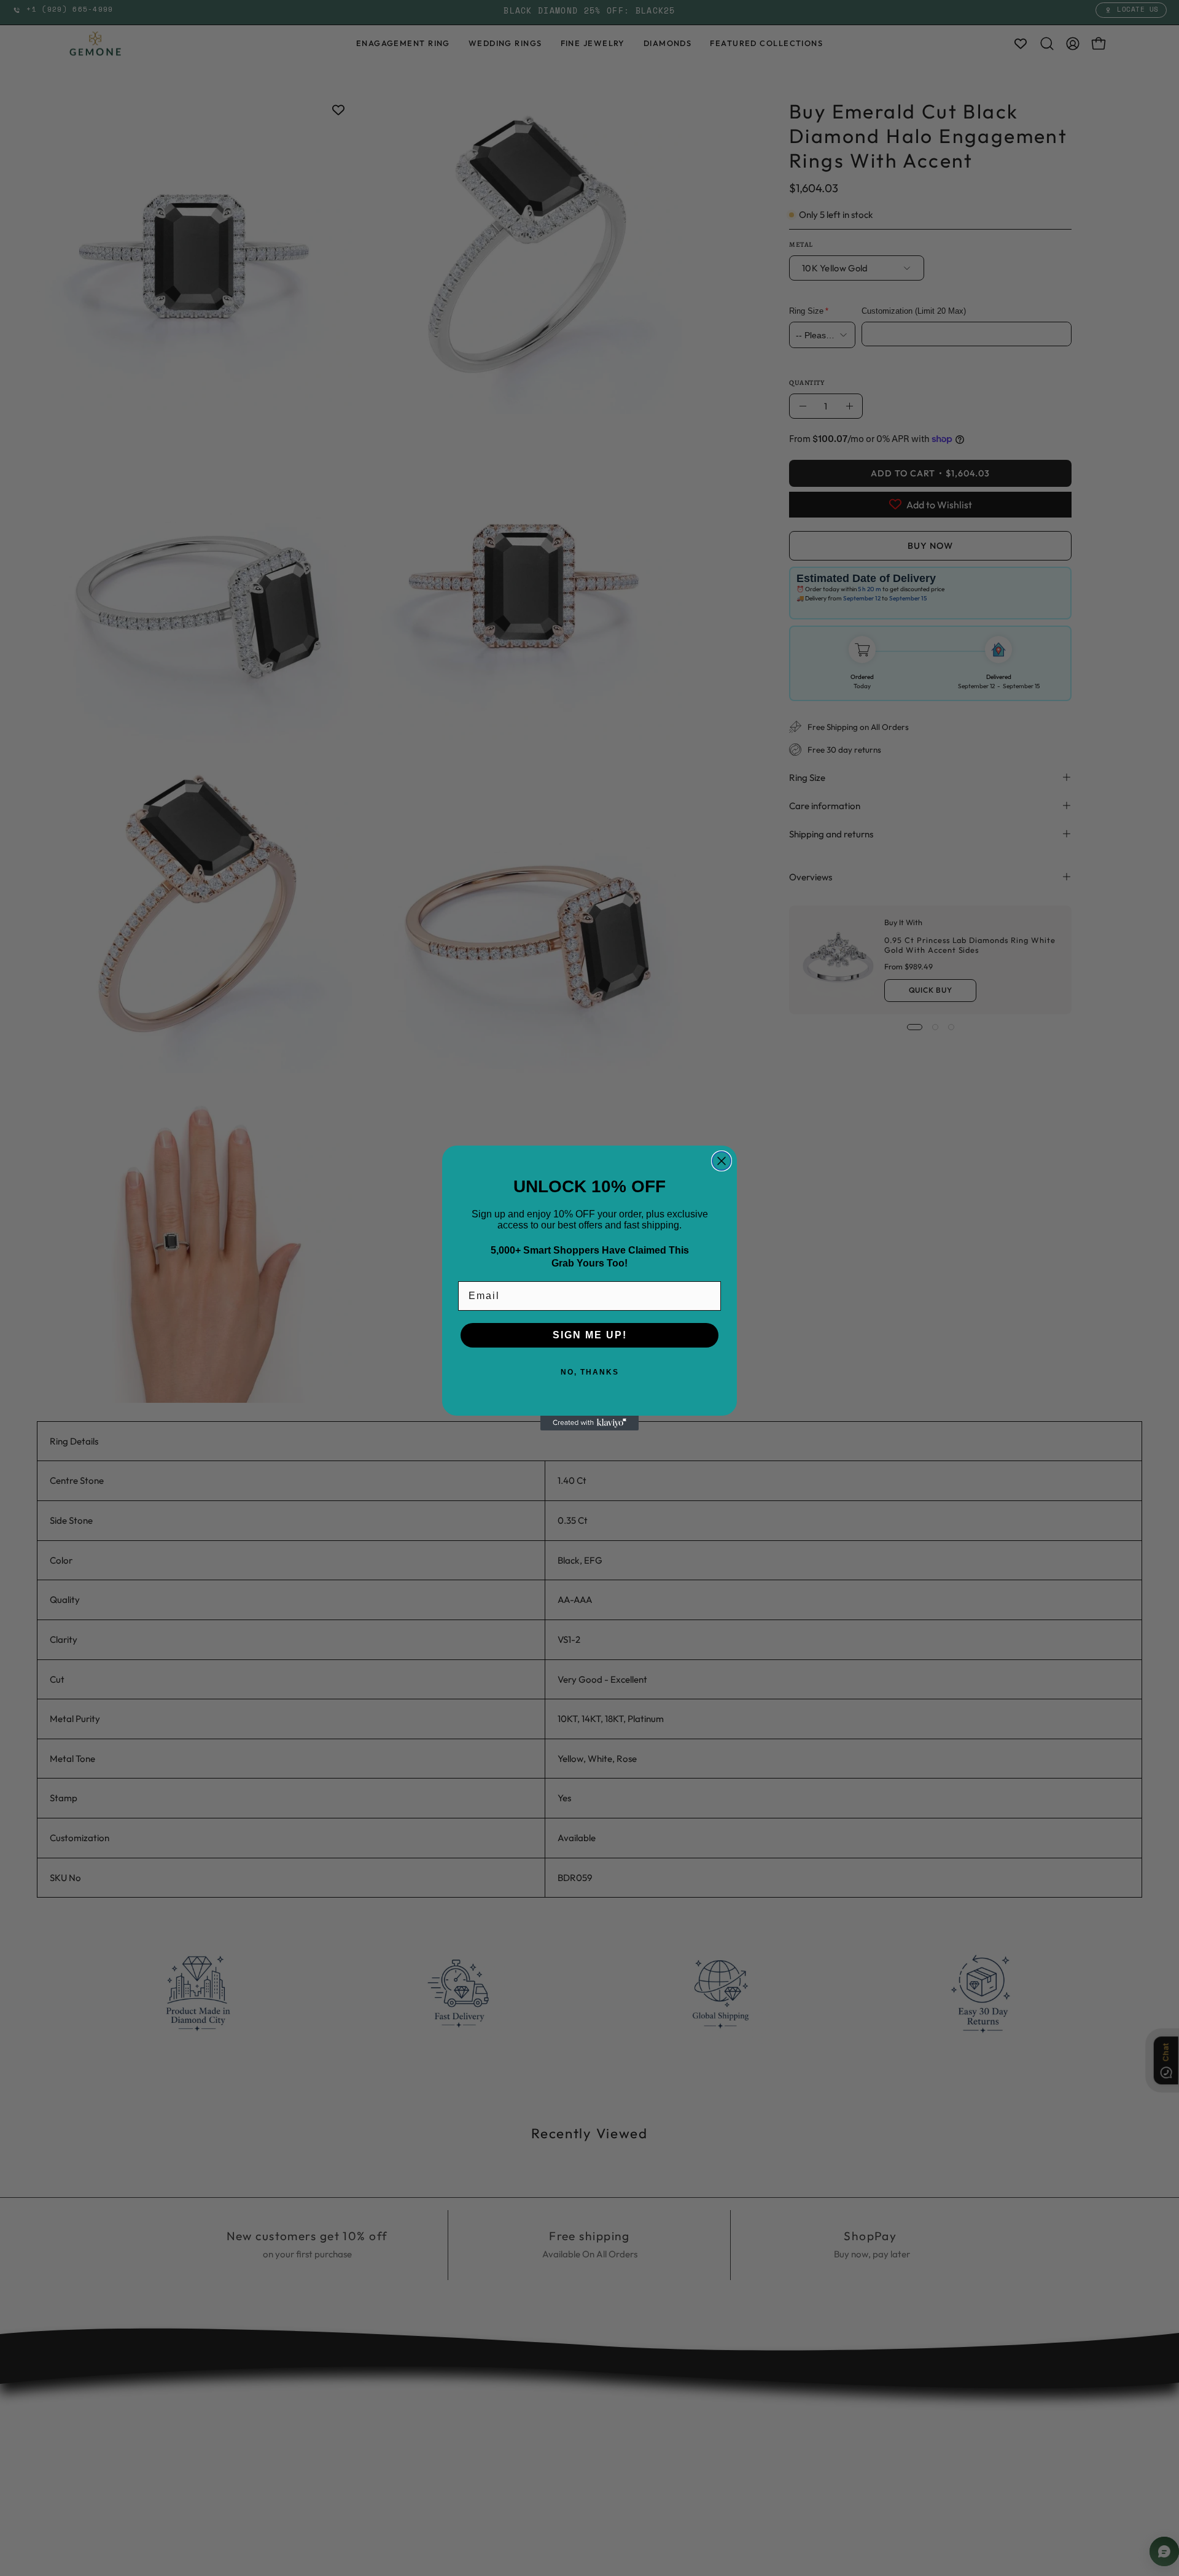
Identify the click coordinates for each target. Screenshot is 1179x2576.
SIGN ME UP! (590, 1335)
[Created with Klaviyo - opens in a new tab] (589, 1423)
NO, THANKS (590, 1372)
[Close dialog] (722, 1161)
